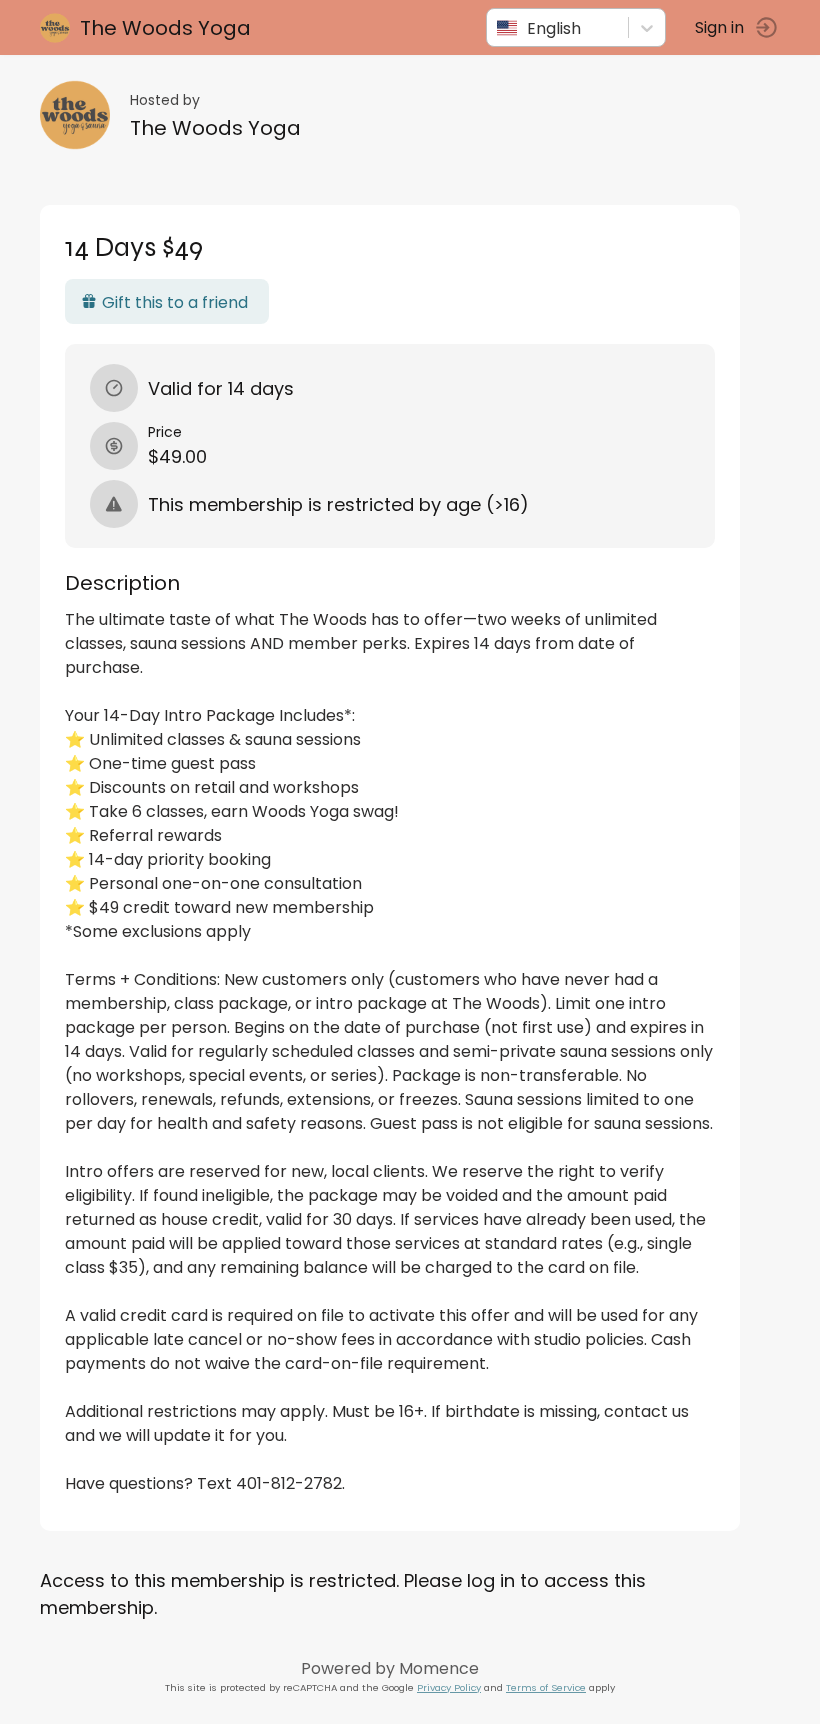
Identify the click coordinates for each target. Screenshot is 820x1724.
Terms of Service (546, 1687)
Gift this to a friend (175, 302)
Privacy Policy (449, 1687)
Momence (439, 1668)
